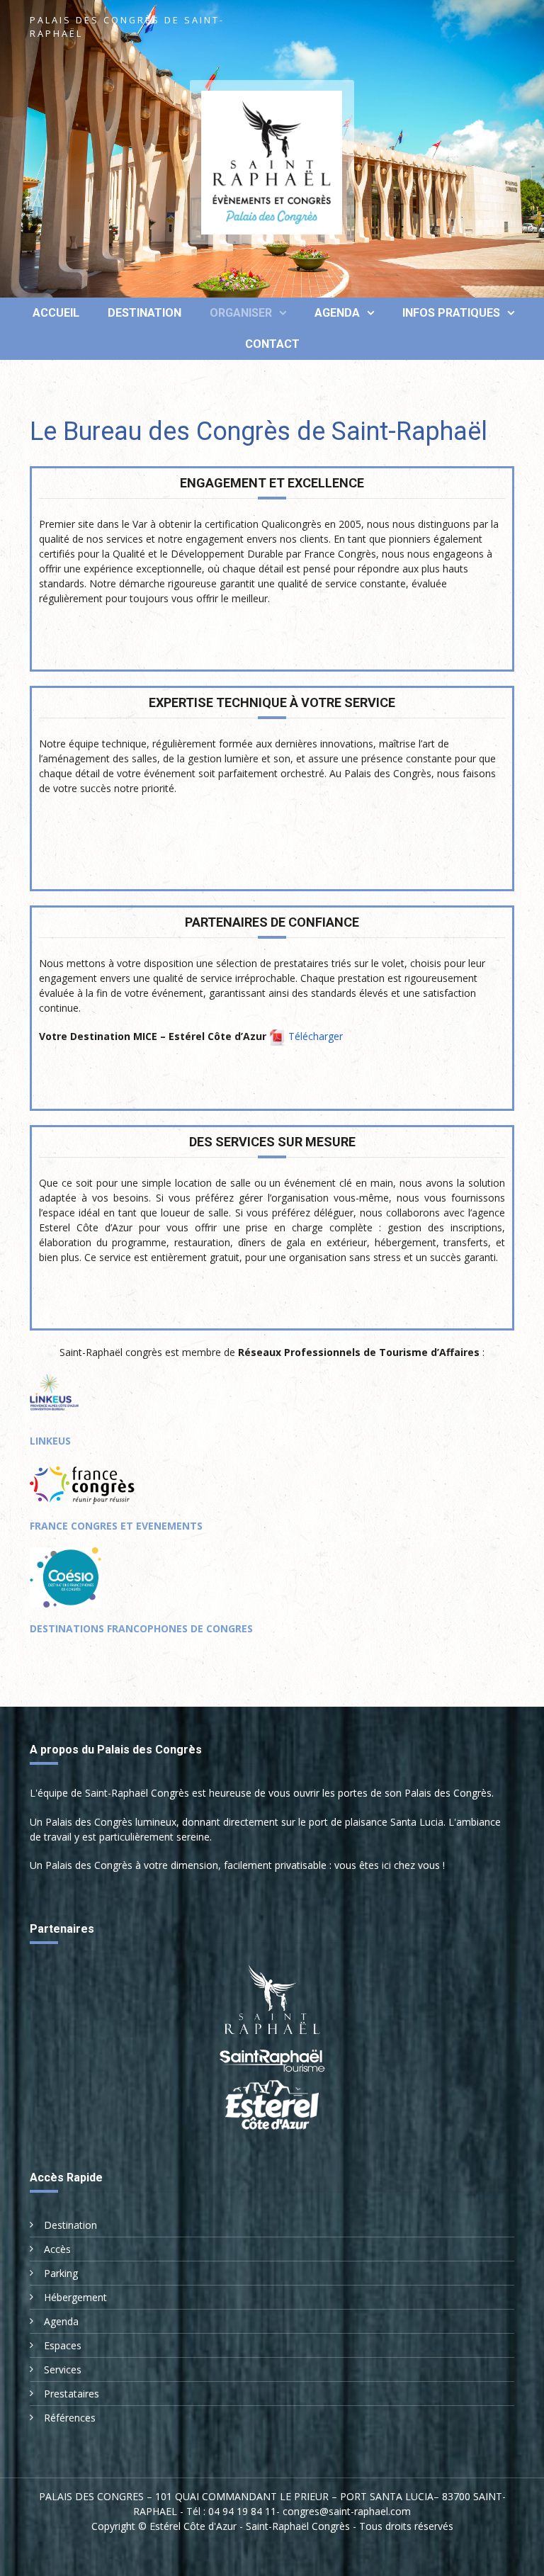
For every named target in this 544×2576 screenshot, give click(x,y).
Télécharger (316, 1036)
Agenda (337, 313)
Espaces (63, 2345)
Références (70, 2418)
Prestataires (72, 2394)
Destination (144, 313)
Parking (61, 2273)
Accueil (55, 313)
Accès (57, 2249)
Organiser (241, 313)
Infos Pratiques (451, 313)
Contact (272, 344)
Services (63, 2369)
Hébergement (75, 2297)
